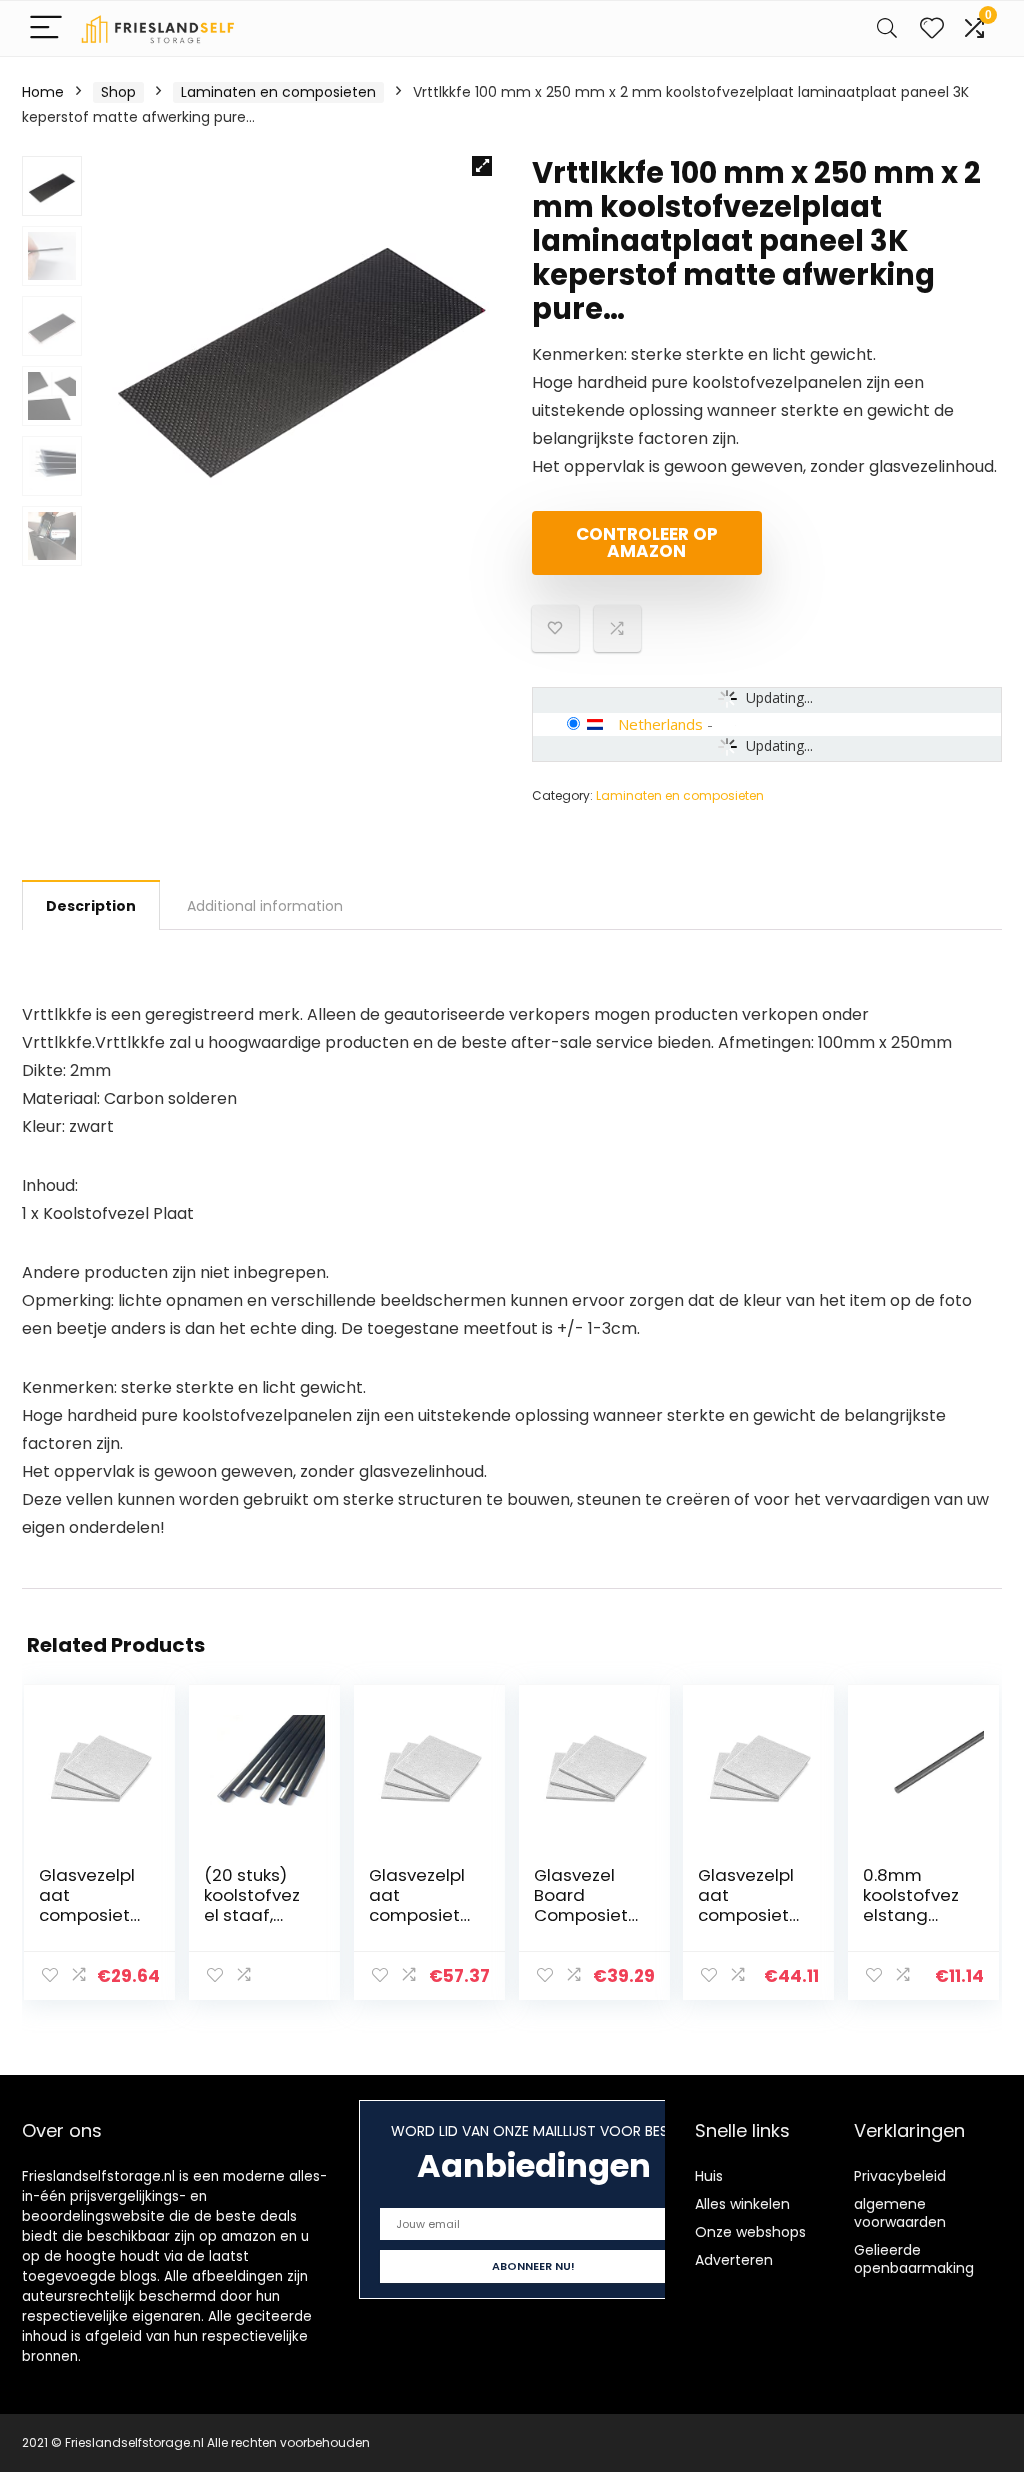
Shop (118, 92)
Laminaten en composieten (278, 92)
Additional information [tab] (265, 906)
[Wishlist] (932, 28)
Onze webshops (750, 2232)
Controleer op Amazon (647, 542)
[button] (482, 166)
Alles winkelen (742, 2204)
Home (43, 92)
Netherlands (660, 724)
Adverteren (734, 2260)
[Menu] (46, 28)
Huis (709, 2176)
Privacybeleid (900, 2176)
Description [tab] (91, 906)
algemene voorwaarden (900, 2213)
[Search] (887, 28)
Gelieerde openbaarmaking (914, 2259)
